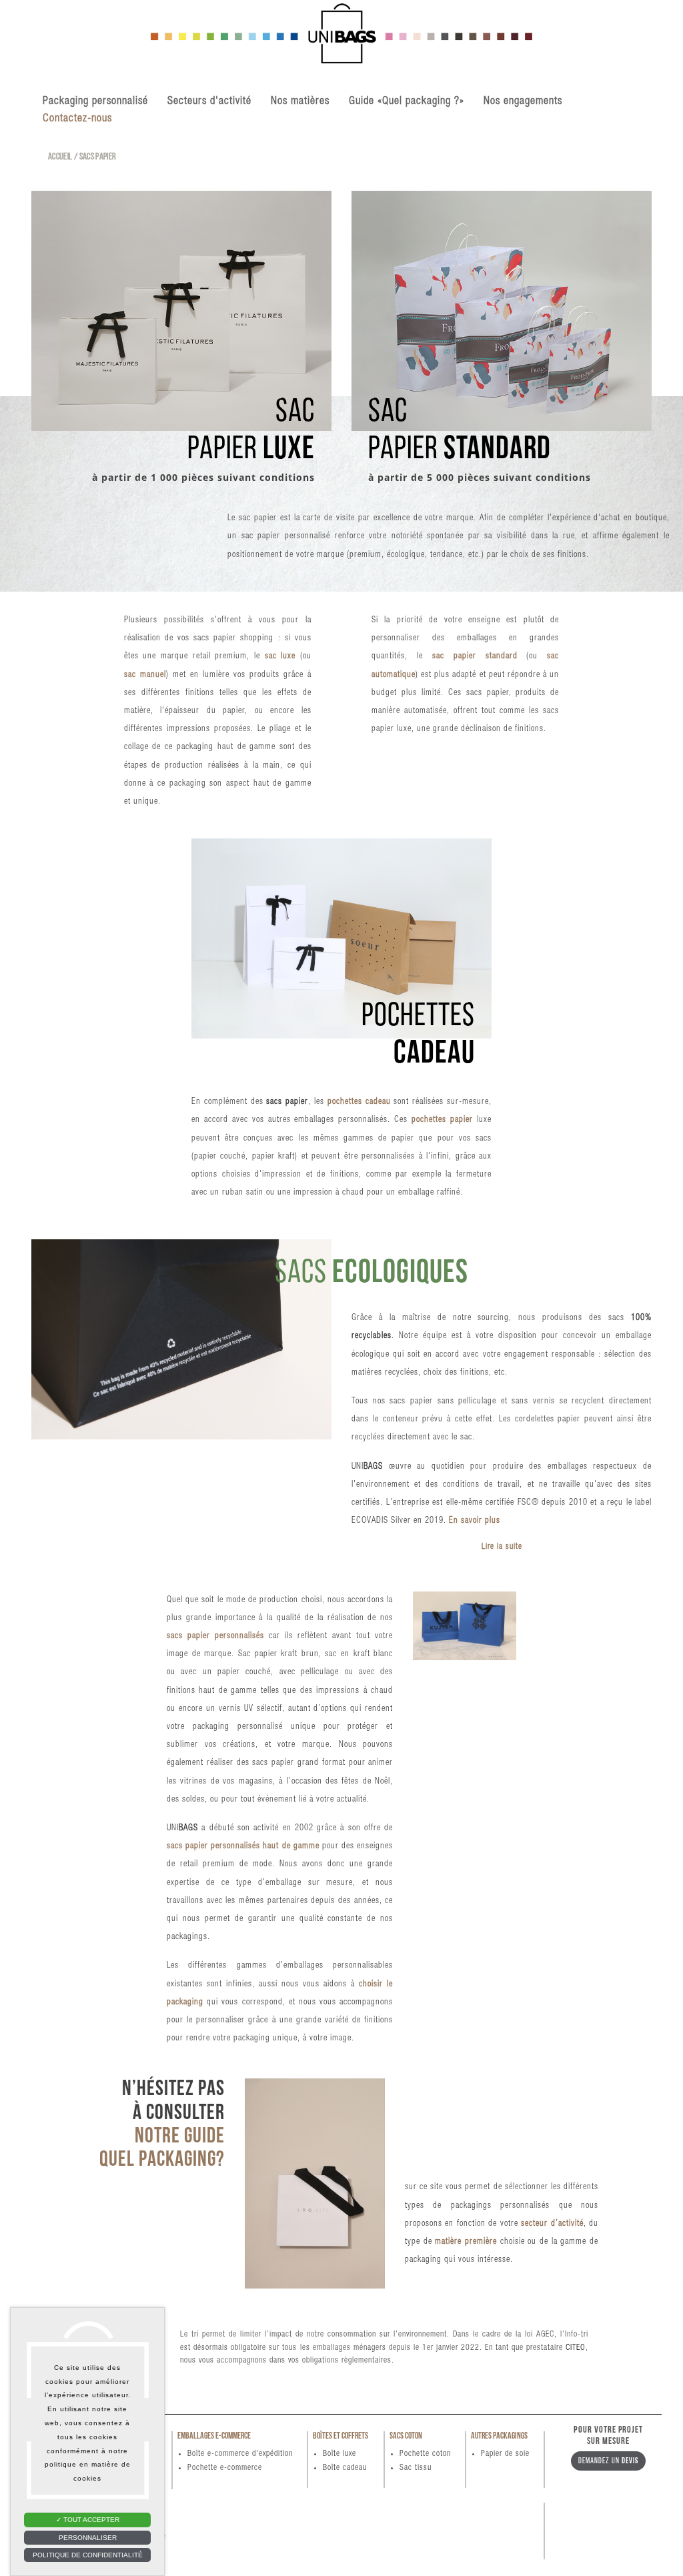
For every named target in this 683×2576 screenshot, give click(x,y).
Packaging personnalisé (95, 102)
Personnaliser (88, 2538)
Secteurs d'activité (209, 102)
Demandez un (608, 2461)
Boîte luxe (339, 2454)
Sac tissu (416, 2468)
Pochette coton (425, 2454)
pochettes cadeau (359, 1102)
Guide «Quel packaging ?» (407, 102)
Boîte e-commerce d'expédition (240, 2454)
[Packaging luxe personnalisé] (341, 42)
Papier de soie (505, 2454)
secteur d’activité (552, 2224)
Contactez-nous (77, 119)
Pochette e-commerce (225, 2468)
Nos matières (300, 102)
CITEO (576, 2348)
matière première (466, 2242)
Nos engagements (523, 102)
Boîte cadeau (345, 2468)
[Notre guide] (315, 2183)
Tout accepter (90, 2520)
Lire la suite (502, 1547)
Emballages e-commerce (214, 2436)
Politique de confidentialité (88, 2555)
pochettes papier (442, 1120)
